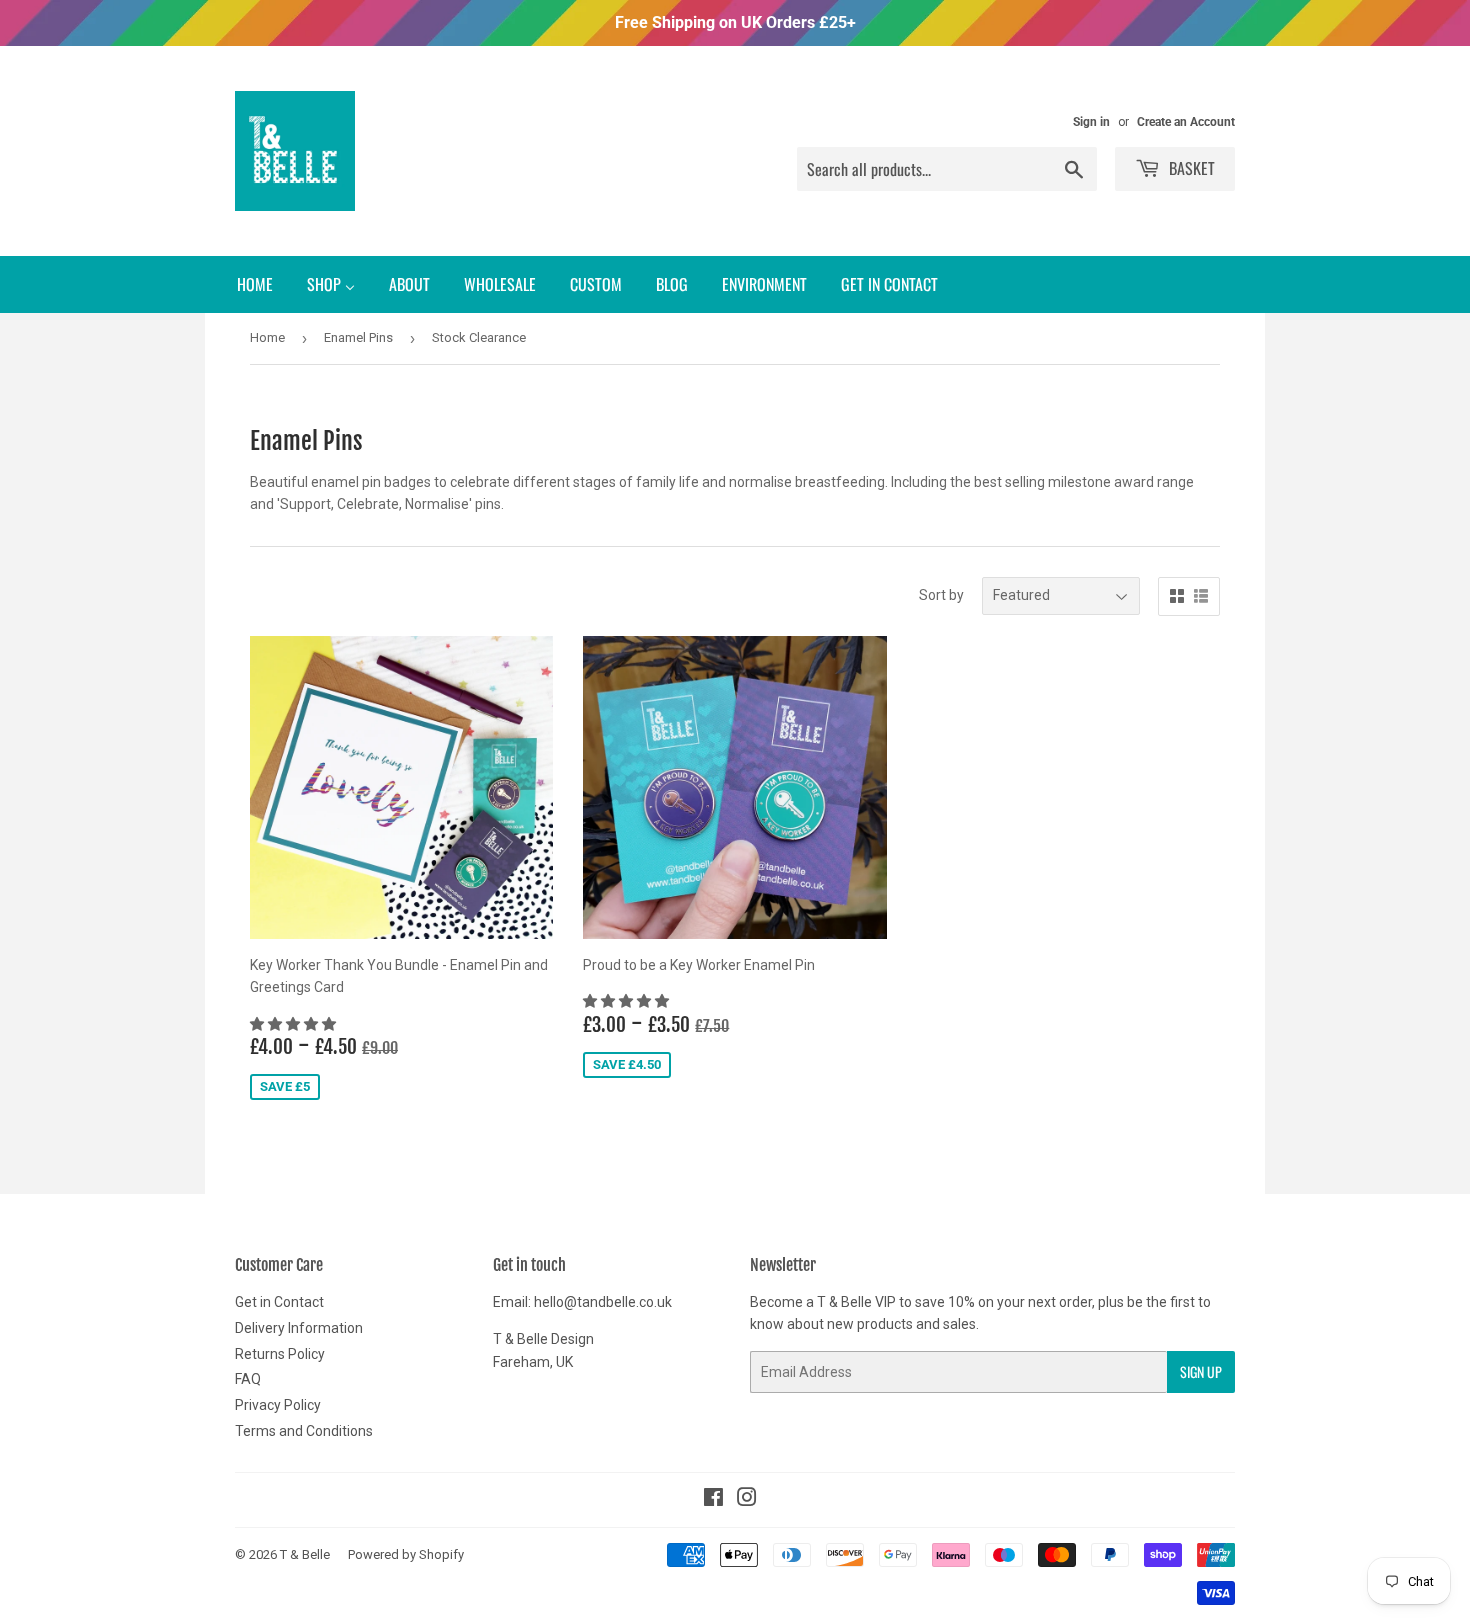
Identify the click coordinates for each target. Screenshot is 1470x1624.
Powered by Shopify (406, 1554)
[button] (294, 1024)
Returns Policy (280, 1354)
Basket (1190, 168)
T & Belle (305, 1554)
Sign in (1091, 122)
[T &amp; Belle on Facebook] (713, 1500)
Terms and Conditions (304, 1431)
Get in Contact (279, 1302)
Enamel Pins (358, 337)
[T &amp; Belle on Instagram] (747, 1500)
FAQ (248, 1379)
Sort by (941, 595)
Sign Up (1201, 1371)
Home (267, 337)
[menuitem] (255, 284)
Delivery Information (299, 1328)
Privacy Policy (278, 1405)
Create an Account (1186, 122)
